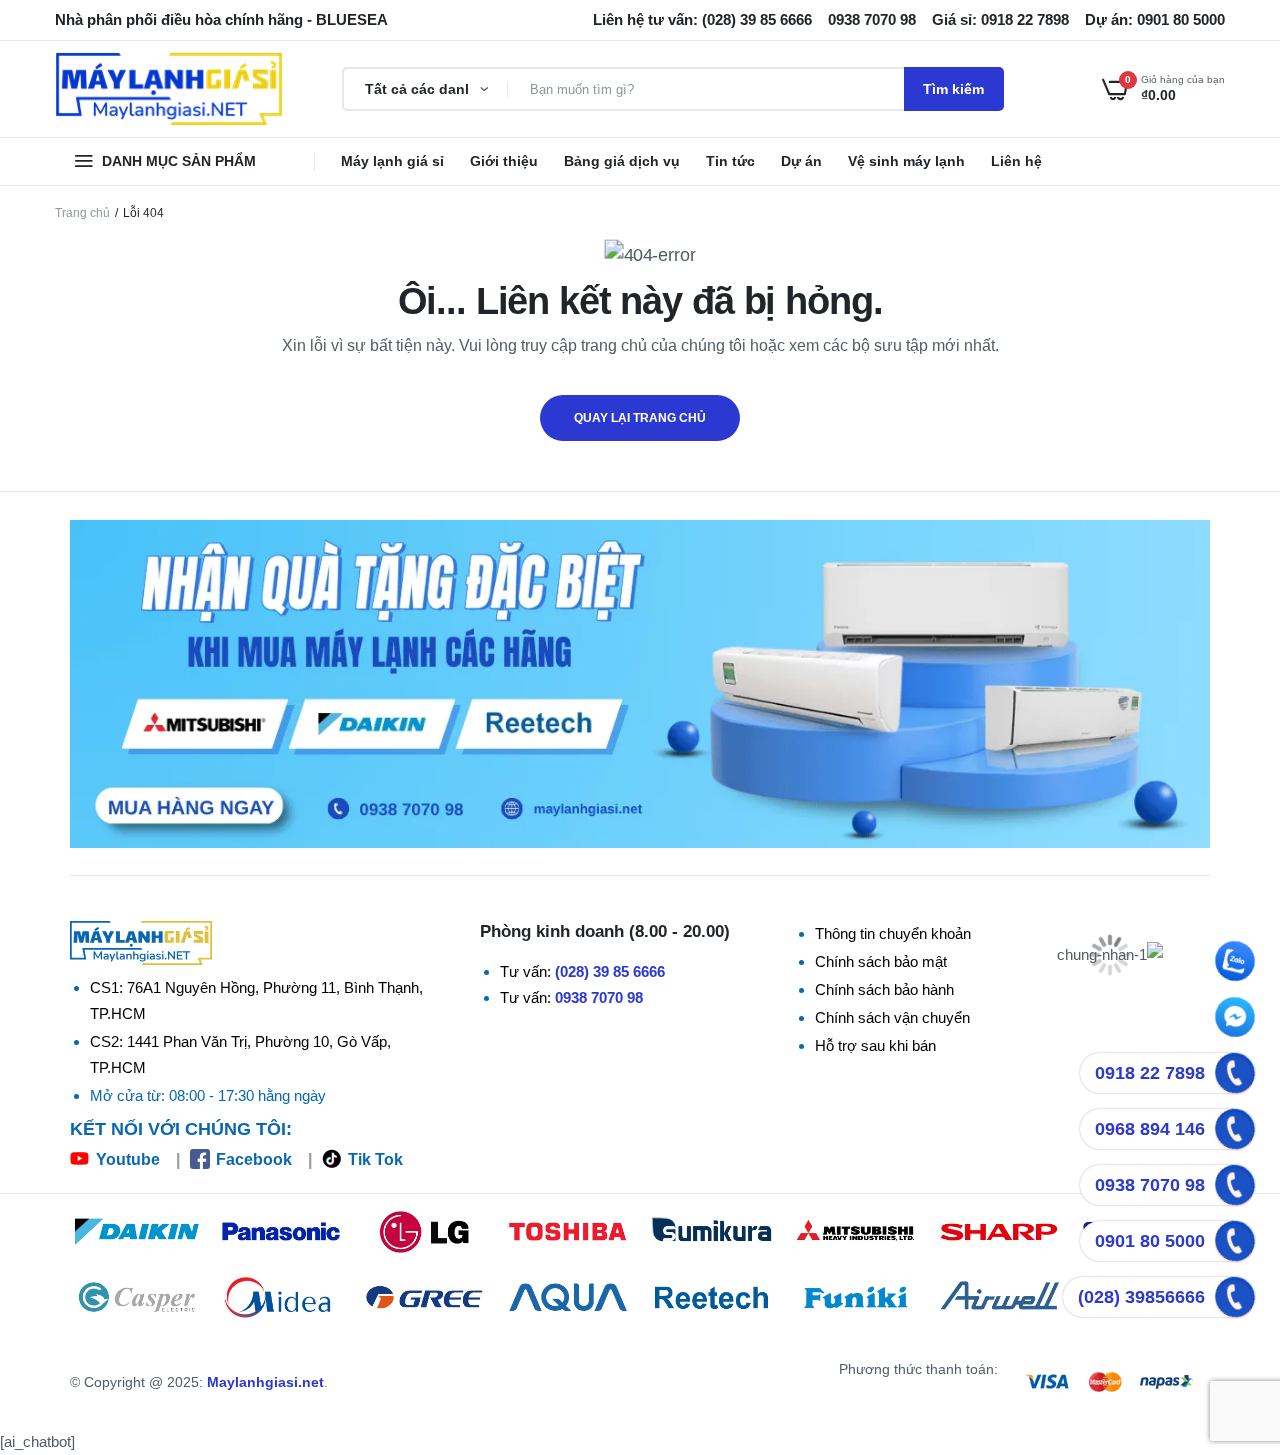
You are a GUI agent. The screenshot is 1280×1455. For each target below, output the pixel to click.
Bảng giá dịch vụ (622, 161)
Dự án (801, 161)
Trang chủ (82, 213)
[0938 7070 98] (1235, 1185)
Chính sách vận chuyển (892, 1017)
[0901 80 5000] (1235, 1241)
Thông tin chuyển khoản (893, 933)
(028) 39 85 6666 (610, 971)
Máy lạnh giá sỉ (392, 161)
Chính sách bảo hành (884, 989)
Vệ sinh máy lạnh (906, 161)
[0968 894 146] (1235, 1129)
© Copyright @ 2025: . (199, 1382)
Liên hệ (1016, 161)
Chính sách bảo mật (881, 961)
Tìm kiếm (953, 89)
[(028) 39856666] (1235, 1297)
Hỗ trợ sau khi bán (875, 1045)
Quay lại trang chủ (640, 418)
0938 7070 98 (599, 997)
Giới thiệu (504, 161)
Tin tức (730, 161)
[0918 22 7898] (1235, 1073)
